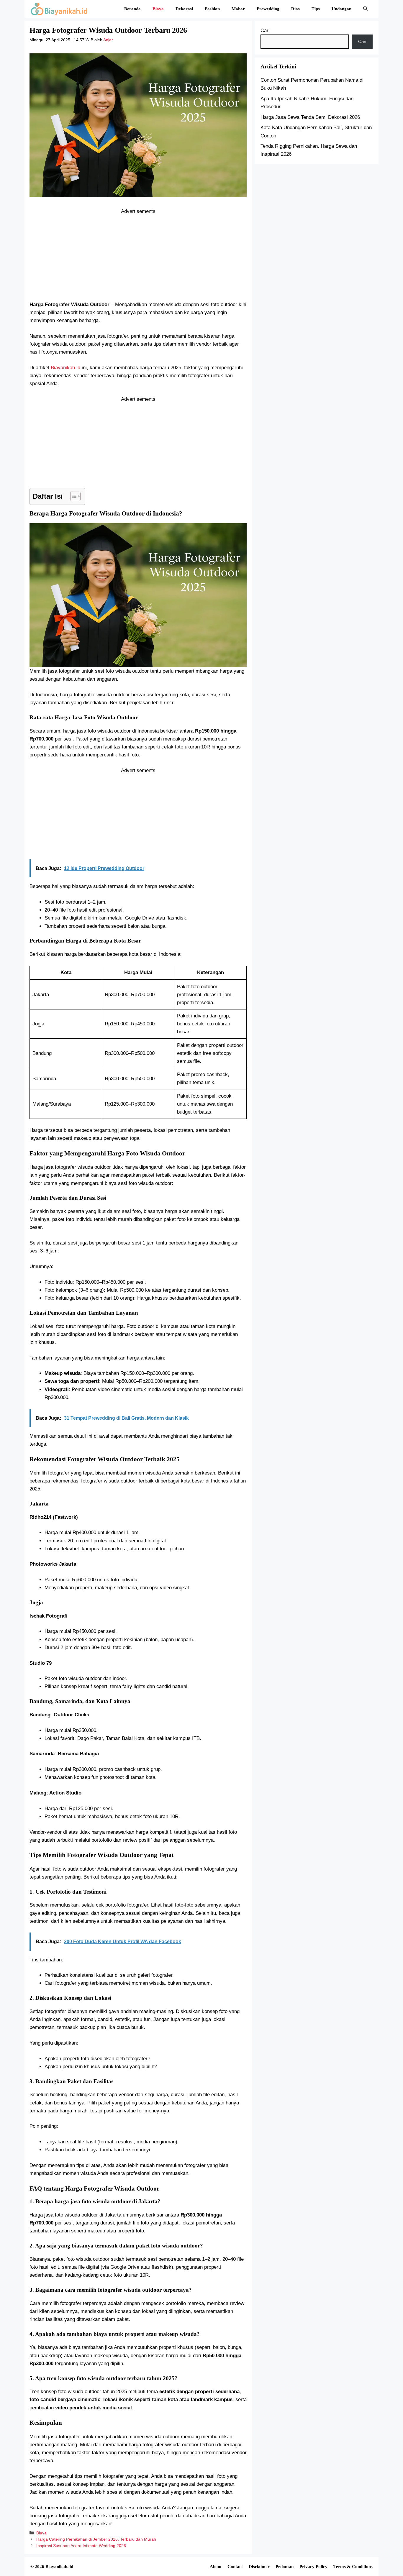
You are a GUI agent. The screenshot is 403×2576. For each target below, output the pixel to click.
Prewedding (268, 9)
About (216, 2567)
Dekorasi (184, 9)
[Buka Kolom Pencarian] (365, 9)
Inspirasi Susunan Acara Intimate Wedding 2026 (81, 2546)
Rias (295, 9)
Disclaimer (259, 2567)
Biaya (158, 9)
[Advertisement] (138, 257)
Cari (265, 31)
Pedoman (285, 2567)
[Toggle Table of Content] (72, 496)
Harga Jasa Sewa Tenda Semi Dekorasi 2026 (310, 117)
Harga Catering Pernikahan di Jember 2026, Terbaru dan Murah (96, 2539)
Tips (316, 9)
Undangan (341, 9)
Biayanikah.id (65, 368)
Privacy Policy (313, 2567)
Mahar (238, 9)
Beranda (132, 9)
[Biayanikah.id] (59, 9)
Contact (235, 2567)
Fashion (212, 9)
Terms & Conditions (353, 2567)
